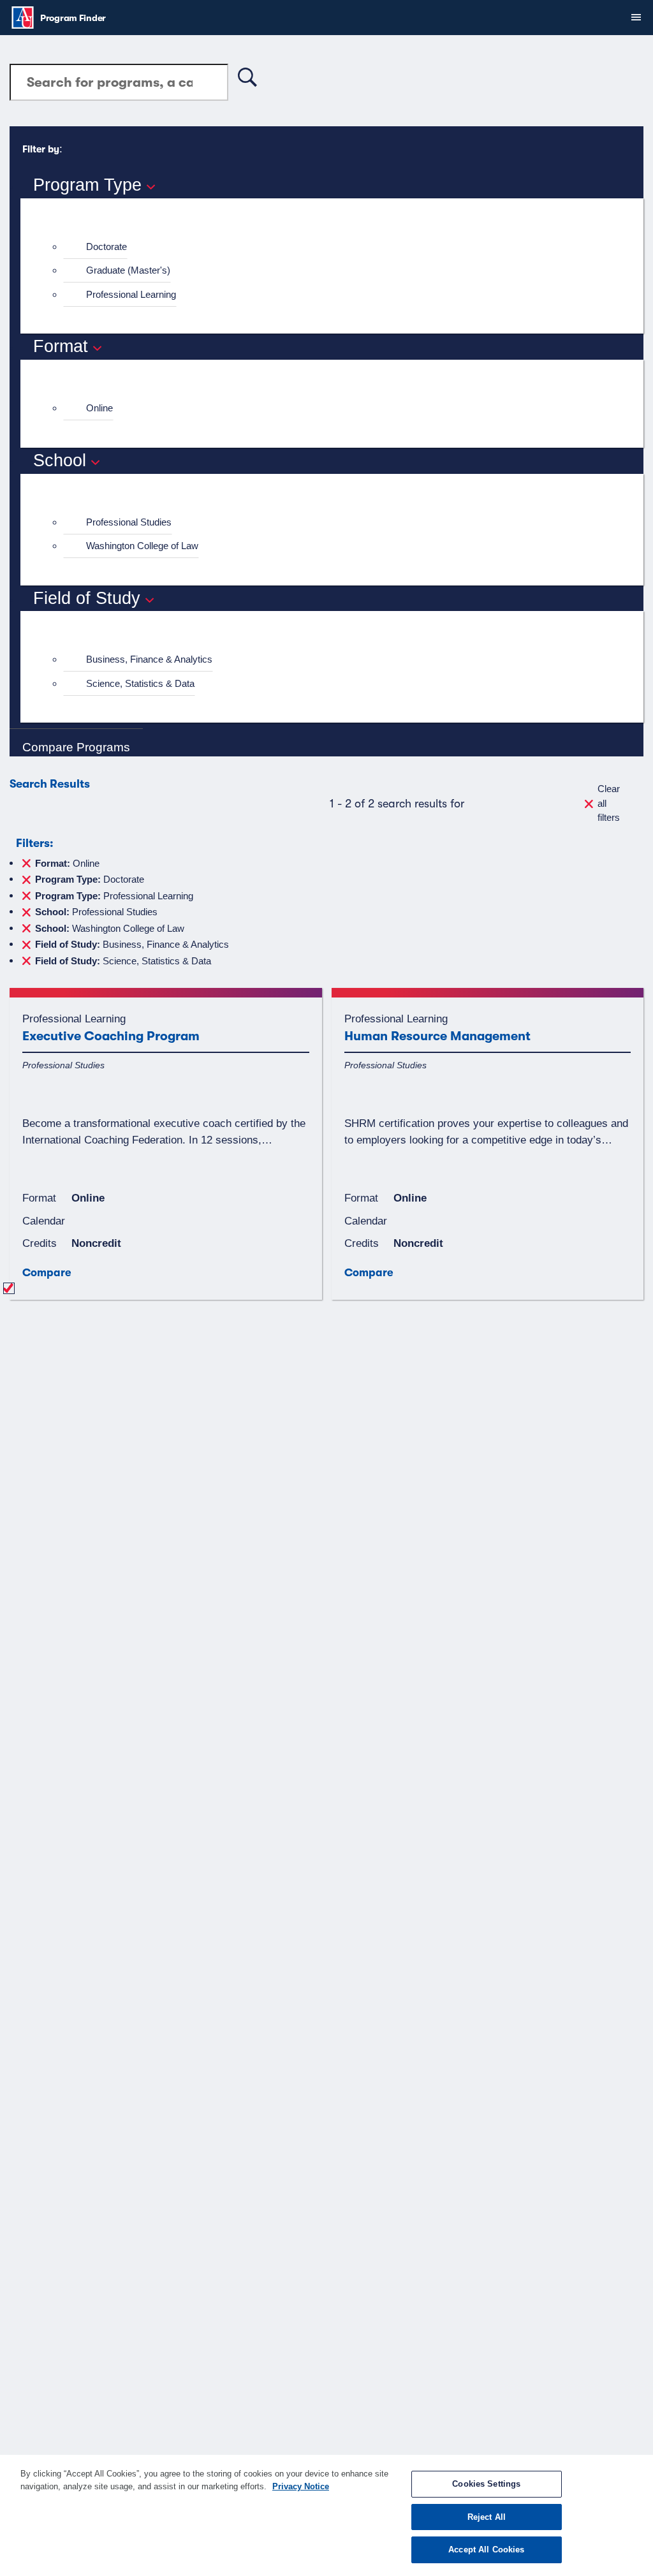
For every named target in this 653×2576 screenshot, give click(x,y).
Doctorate (106, 247)
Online (99, 408)
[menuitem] (337, 247)
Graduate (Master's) (128, 270)
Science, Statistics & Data (140, 683)
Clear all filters (609, 803)
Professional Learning (131, 294)
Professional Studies (129, 522)
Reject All (487, 2517)
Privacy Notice (301, 2486)
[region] (326, 2515)
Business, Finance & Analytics (149, 659)
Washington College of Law (142, 546)
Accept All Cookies (486, 2550)
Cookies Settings (486, 2484)
